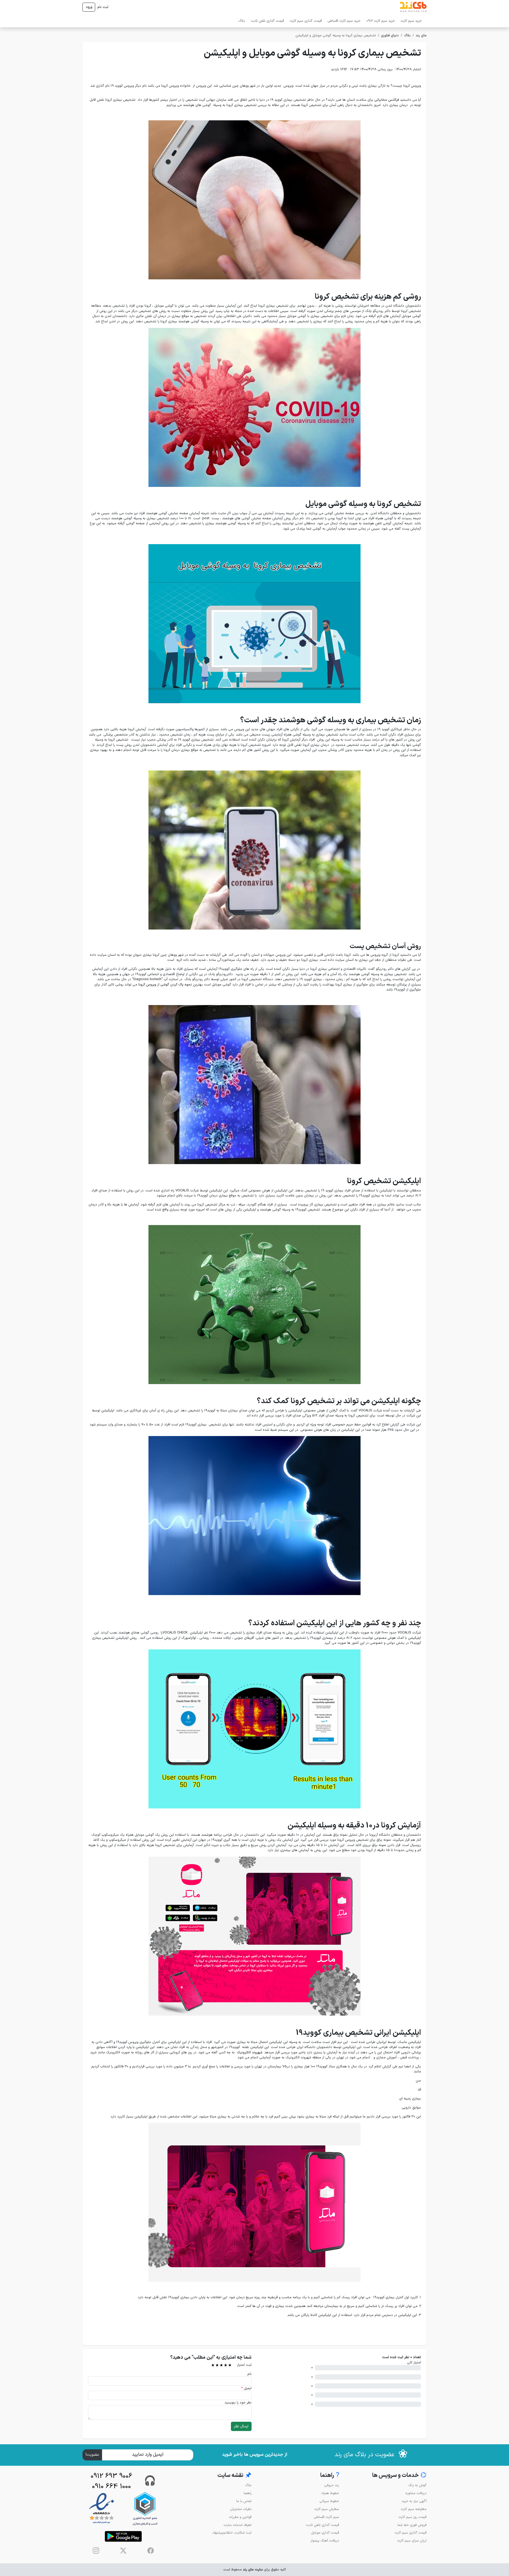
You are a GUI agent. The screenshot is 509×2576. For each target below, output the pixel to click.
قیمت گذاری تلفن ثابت (267, 21)
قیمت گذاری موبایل (325, 2533)
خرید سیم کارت (411, 21)
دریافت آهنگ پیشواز (325, 2541)
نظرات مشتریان (241, 2509)
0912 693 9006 (111, 2476)
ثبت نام (103, 7)
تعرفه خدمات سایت (238, 2525)
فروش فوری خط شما (412, 2525)
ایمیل (246, 2388)
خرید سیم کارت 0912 (381, 21)
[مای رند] (413, 7)
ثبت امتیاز (244, 2365)
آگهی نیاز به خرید (414, 2501)
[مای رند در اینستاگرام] (96, 2551)
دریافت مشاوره (416, 2493)
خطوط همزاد (330, 2493)
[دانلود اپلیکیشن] (123, 2536)
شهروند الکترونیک (250, 2052)
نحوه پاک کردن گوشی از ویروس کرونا (165, 985)
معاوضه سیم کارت (414, 2509)
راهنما (248, 2493)
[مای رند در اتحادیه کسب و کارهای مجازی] (145, 2509)
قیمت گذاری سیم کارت (306, 21)
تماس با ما (244, 2501)
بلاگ (242, 21)
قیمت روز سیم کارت (413, 2517)
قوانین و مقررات (240, 2517)
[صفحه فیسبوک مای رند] (151, 2551)
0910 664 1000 (111, 2487)
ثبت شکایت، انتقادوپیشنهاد (232, 2533)
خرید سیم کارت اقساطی (344, 21)
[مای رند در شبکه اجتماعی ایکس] (123, 2551)
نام (249, 2374)
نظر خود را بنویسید (238, 2403)
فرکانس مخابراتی (387, 100)
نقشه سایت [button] (234, 2475)
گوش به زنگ (417, 2485)
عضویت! (92, 2455)
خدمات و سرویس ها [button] (399, 2475)
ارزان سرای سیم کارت (412, 2541)
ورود (89, 7)
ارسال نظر (241, 2426)
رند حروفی (332, 2485)
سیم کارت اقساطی (326, 2517)
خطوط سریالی (329, 2501)
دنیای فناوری (390, 35)
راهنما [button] (330, 2475)
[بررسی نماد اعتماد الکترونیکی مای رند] (102, 2509)
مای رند (421, 35)
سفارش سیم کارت (327, 2509)
